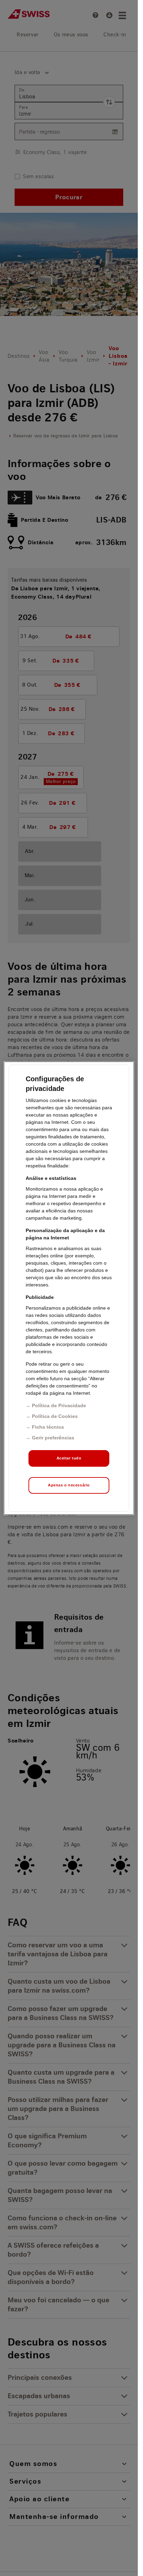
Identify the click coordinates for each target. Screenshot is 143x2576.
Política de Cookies (55, 1416)
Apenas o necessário (69, 1485)
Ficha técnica (48, 1427)
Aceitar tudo (69, 1458)
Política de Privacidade (59, 1405)
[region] (69, 1288)
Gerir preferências (53, 1438)
